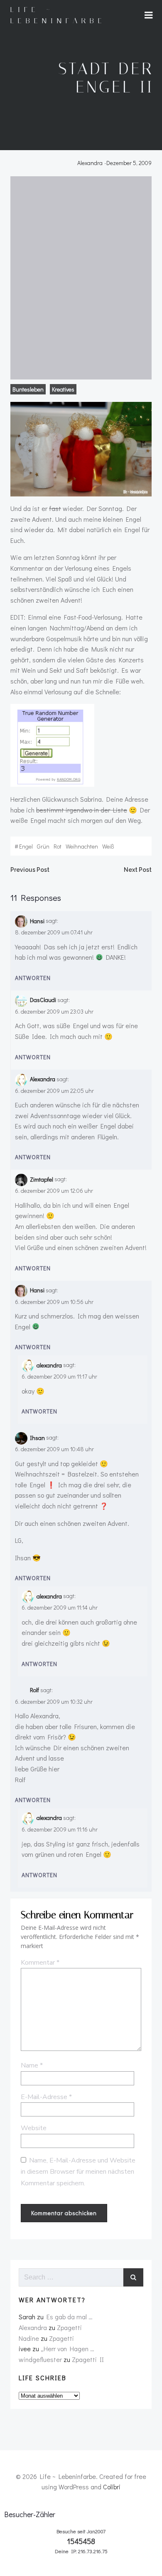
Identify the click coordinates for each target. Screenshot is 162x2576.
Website (34, 2128)
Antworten (33, 978)
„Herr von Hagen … (67, 2349)
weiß (108, 846)
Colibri (112, 2487)
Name (32, 2065)
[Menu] (149, 15)
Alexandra (90, 163)
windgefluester (40, 2359)
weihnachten (82, 846)
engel (26, 846)
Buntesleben (28, 389)
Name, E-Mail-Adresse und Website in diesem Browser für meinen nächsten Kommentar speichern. (78, 2172)
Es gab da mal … (70, 2317)
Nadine (29, 2338)
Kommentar (40, 1963)
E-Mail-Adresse (46, 2097)
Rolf (34, 1690)
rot (58, 846)
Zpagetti (69, 2327)
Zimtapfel (42, 1179)
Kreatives (63, 389)
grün (43, 846)
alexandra (49, 1365)
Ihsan (37, 1438)
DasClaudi (43, 1000)
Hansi (37, 921)
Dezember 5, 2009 (129, 163)
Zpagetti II (88, 2359)
